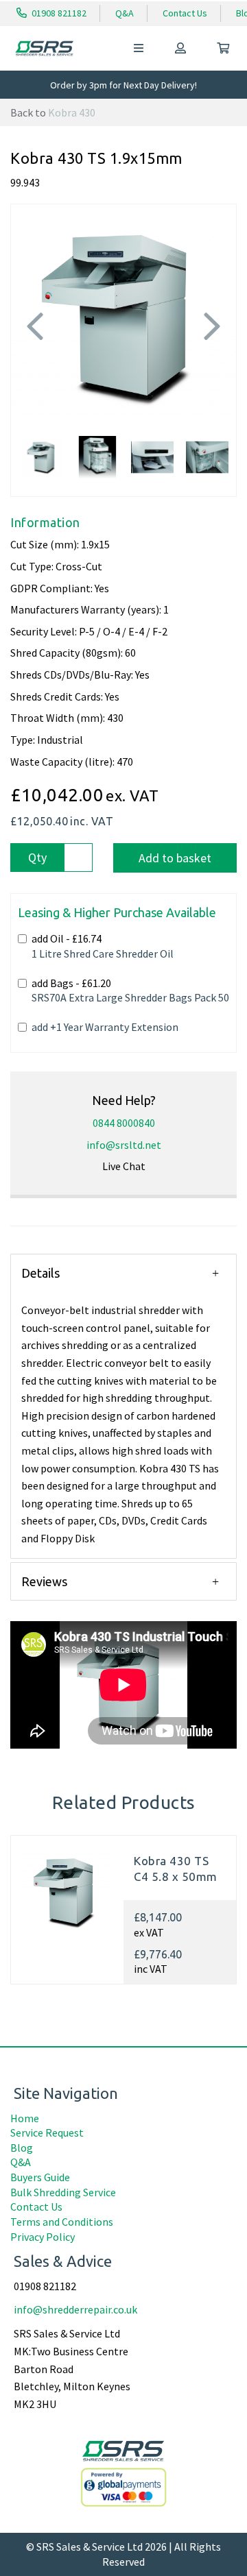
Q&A (125, 13)
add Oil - (103, 946)
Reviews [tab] (44, 1581)
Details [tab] (40, 1273)
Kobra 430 (72, 112)
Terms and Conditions (62, 2222)
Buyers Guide (40, 2177)
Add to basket (175, 858)
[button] (35, 364)
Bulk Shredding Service (63, 2192)
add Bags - (130, 991)
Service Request (47, 2133)
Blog (22, 2148)
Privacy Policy (43, 2237)
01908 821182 (58, 13)
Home (25, 2118)
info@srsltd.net (124, 1145)
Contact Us (185, 13)
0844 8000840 (124, 1123)
